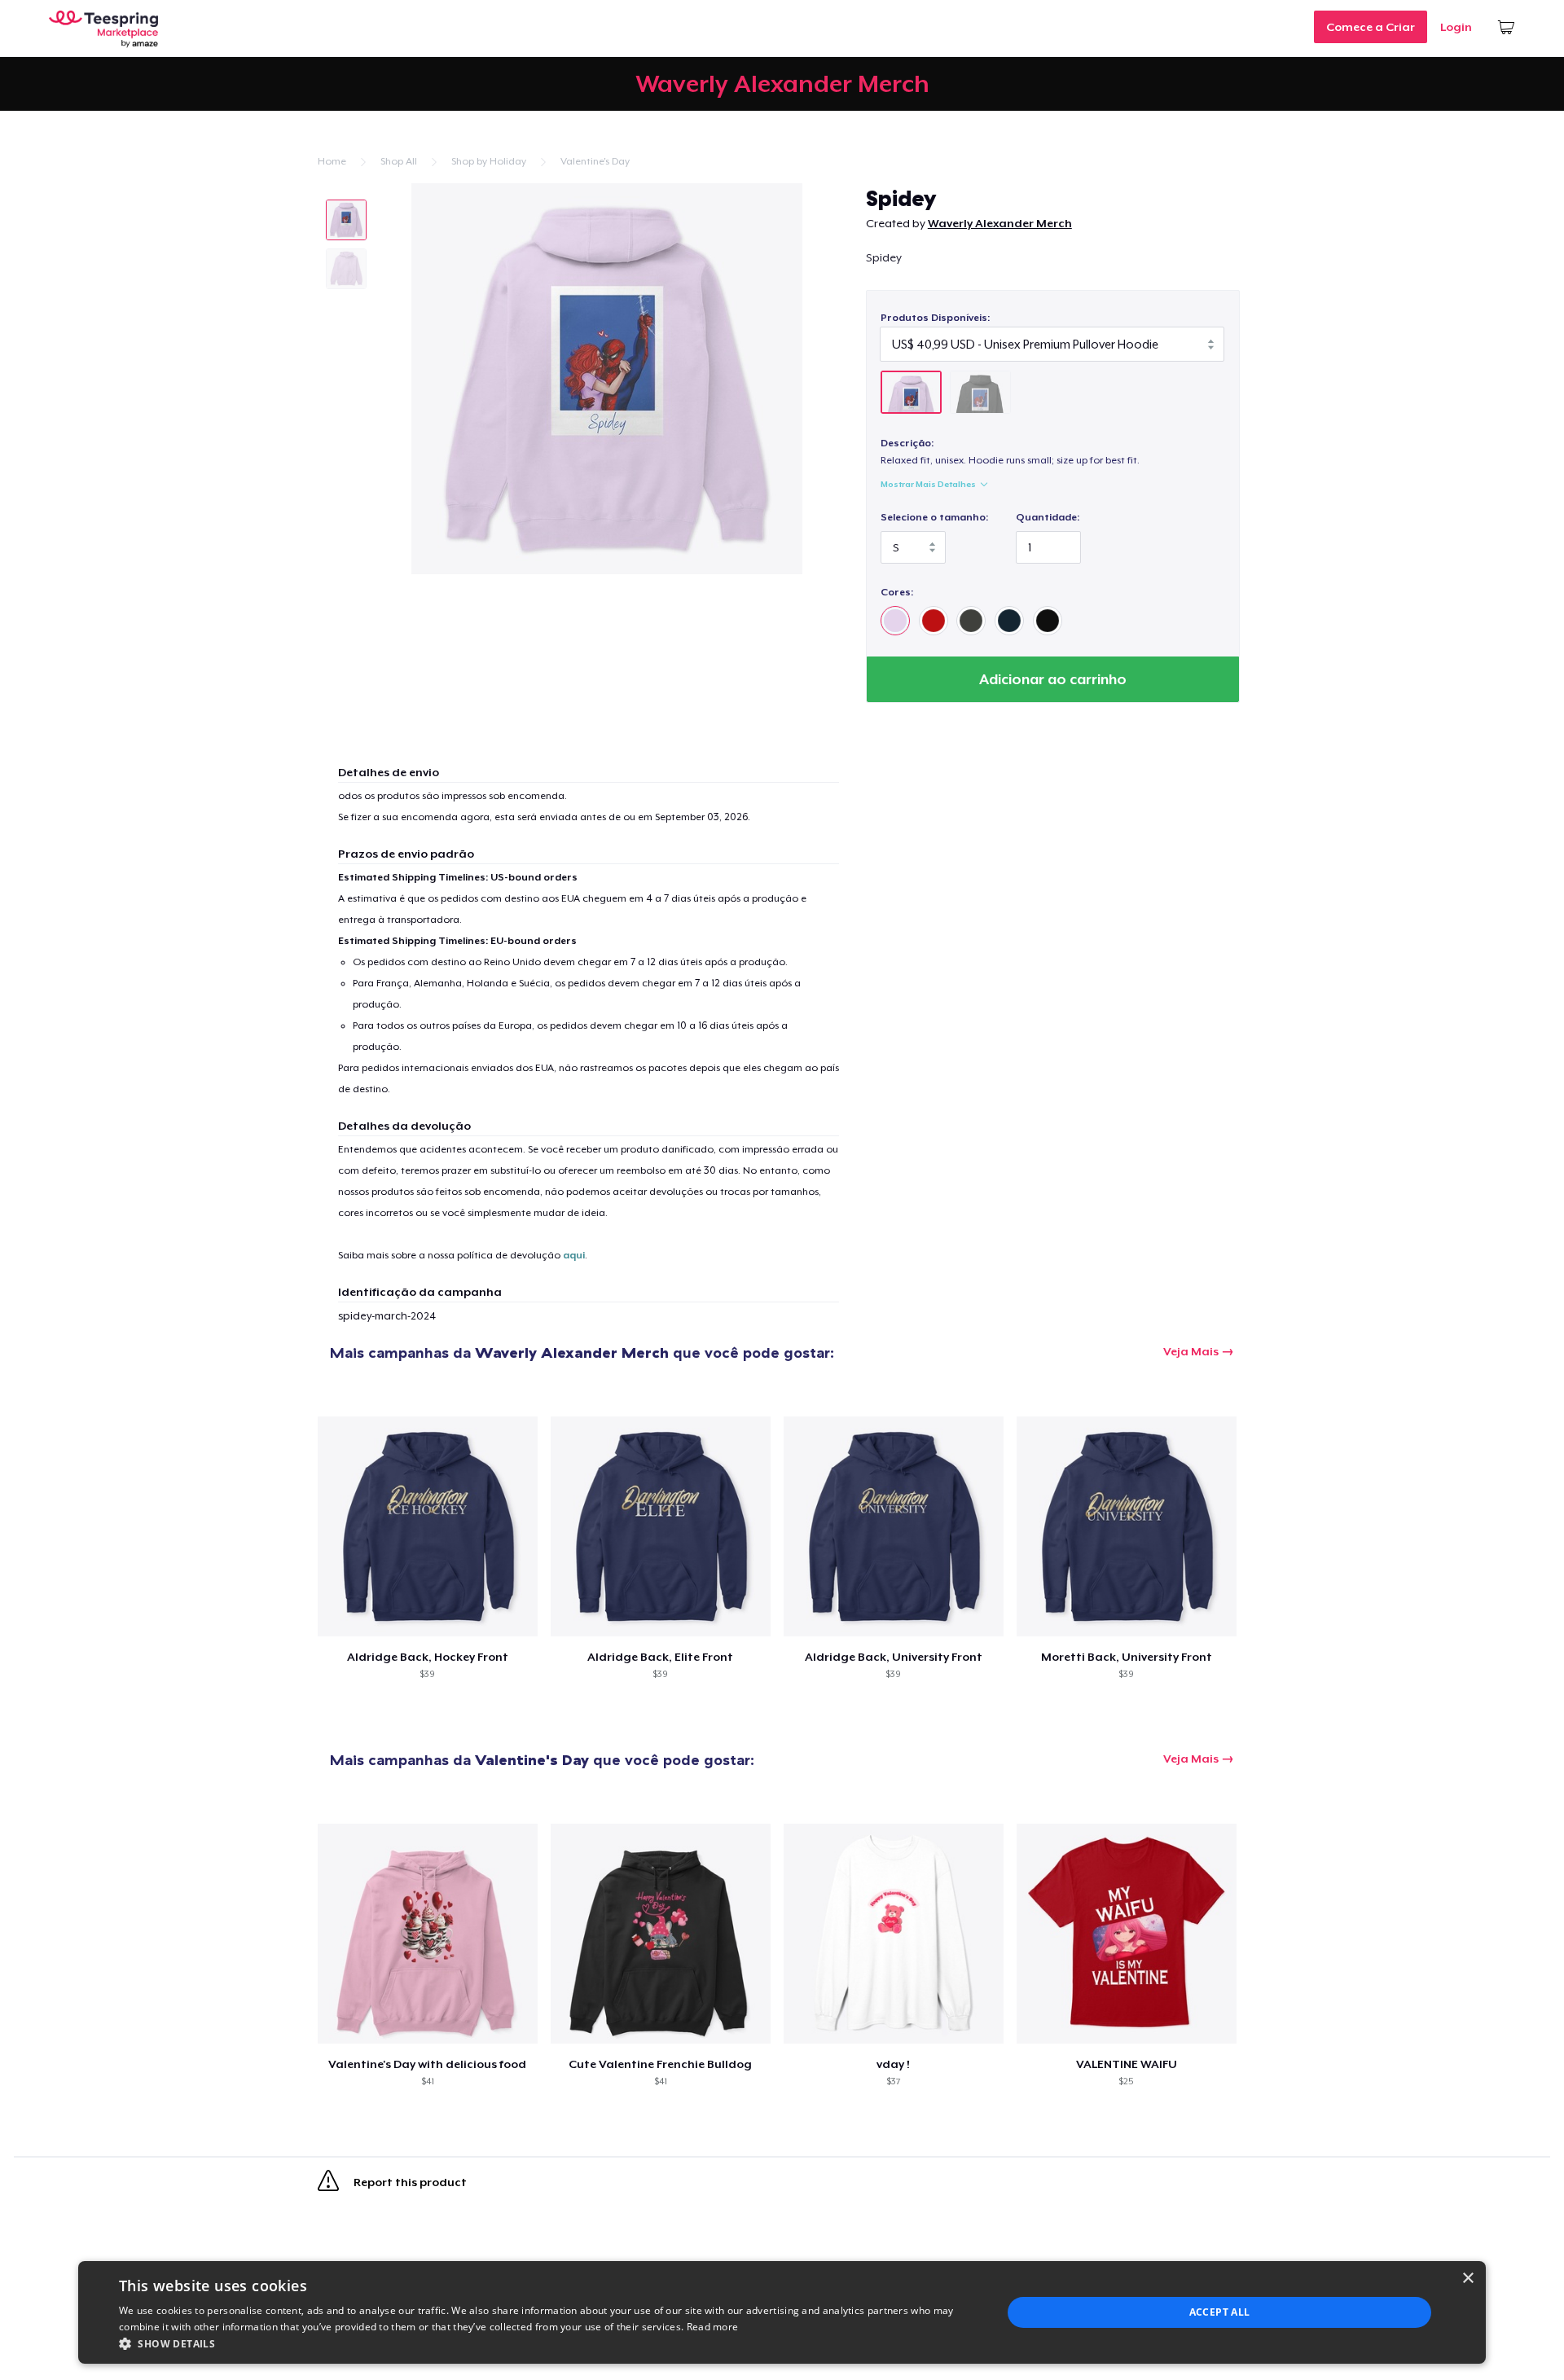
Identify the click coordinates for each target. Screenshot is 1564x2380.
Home (332, 161)
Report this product (409, 2183)
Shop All (399, 161)
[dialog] (782, 2312)
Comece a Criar (1371, 27)
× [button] (1467, 2279)
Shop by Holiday (489, 161)
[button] (547, 2343)
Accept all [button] (1220, 2312)
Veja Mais (1191, 1351)
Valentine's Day (595, 161)
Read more (713, 2327)
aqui (574, 1255)
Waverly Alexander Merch (1000, 223)
